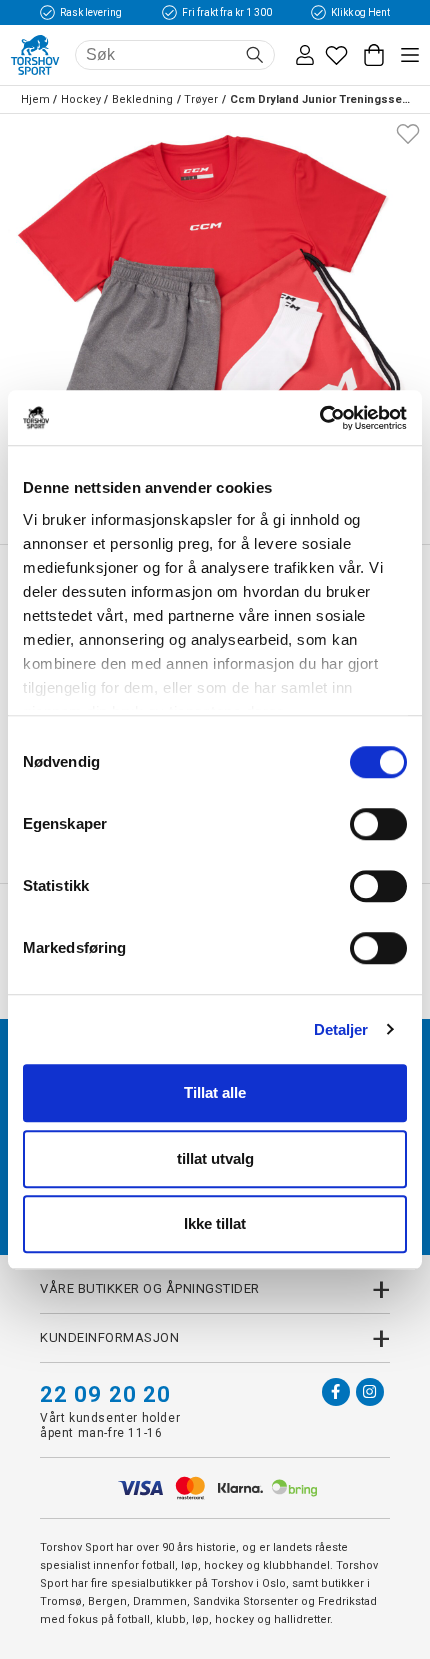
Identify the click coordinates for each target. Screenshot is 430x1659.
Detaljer (341, 1029)
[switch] (378, 824)
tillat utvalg (215, 1158)
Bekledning (142, 99)
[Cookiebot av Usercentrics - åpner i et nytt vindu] (319, 418)
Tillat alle (215, 1092)
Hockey (81, 99)
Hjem (35, 99)
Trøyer (201, 99)
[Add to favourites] (408, 132)
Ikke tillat (215, 1223)
